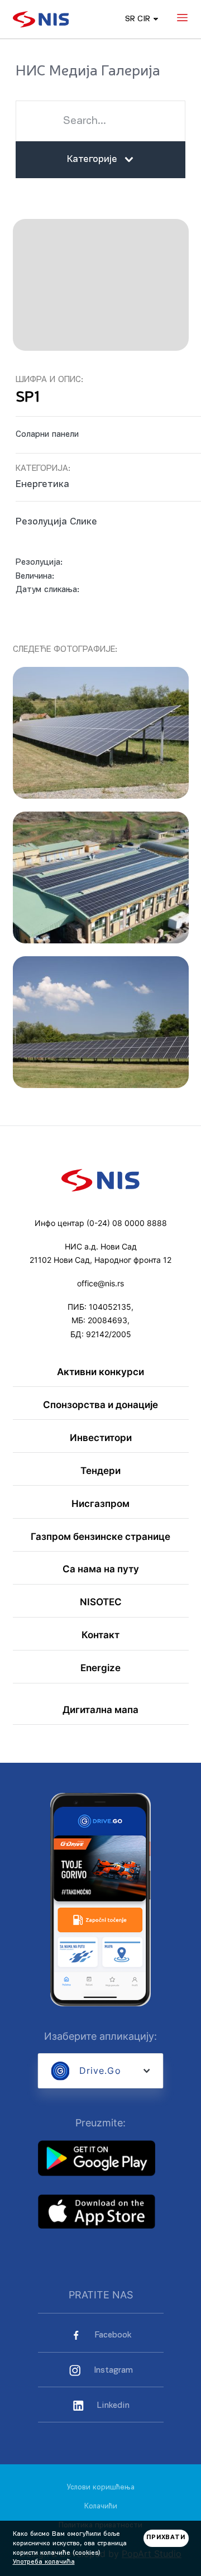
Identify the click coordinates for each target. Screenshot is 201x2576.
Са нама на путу (101, 1569)
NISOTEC (101, 1602)
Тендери (100, 1471)
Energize (100, 1668)
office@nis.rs (100, 1284)
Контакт (100, 1635)
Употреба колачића (44, 2562)
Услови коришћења (101, 2487)
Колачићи (101, 2506)
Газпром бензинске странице (100, 1537)
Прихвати (166, 2538)
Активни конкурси (100, 1372)
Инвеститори (101, 1438)
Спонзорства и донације (100, 1405)
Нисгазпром (100, 1504)
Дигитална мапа (100, 1710)
